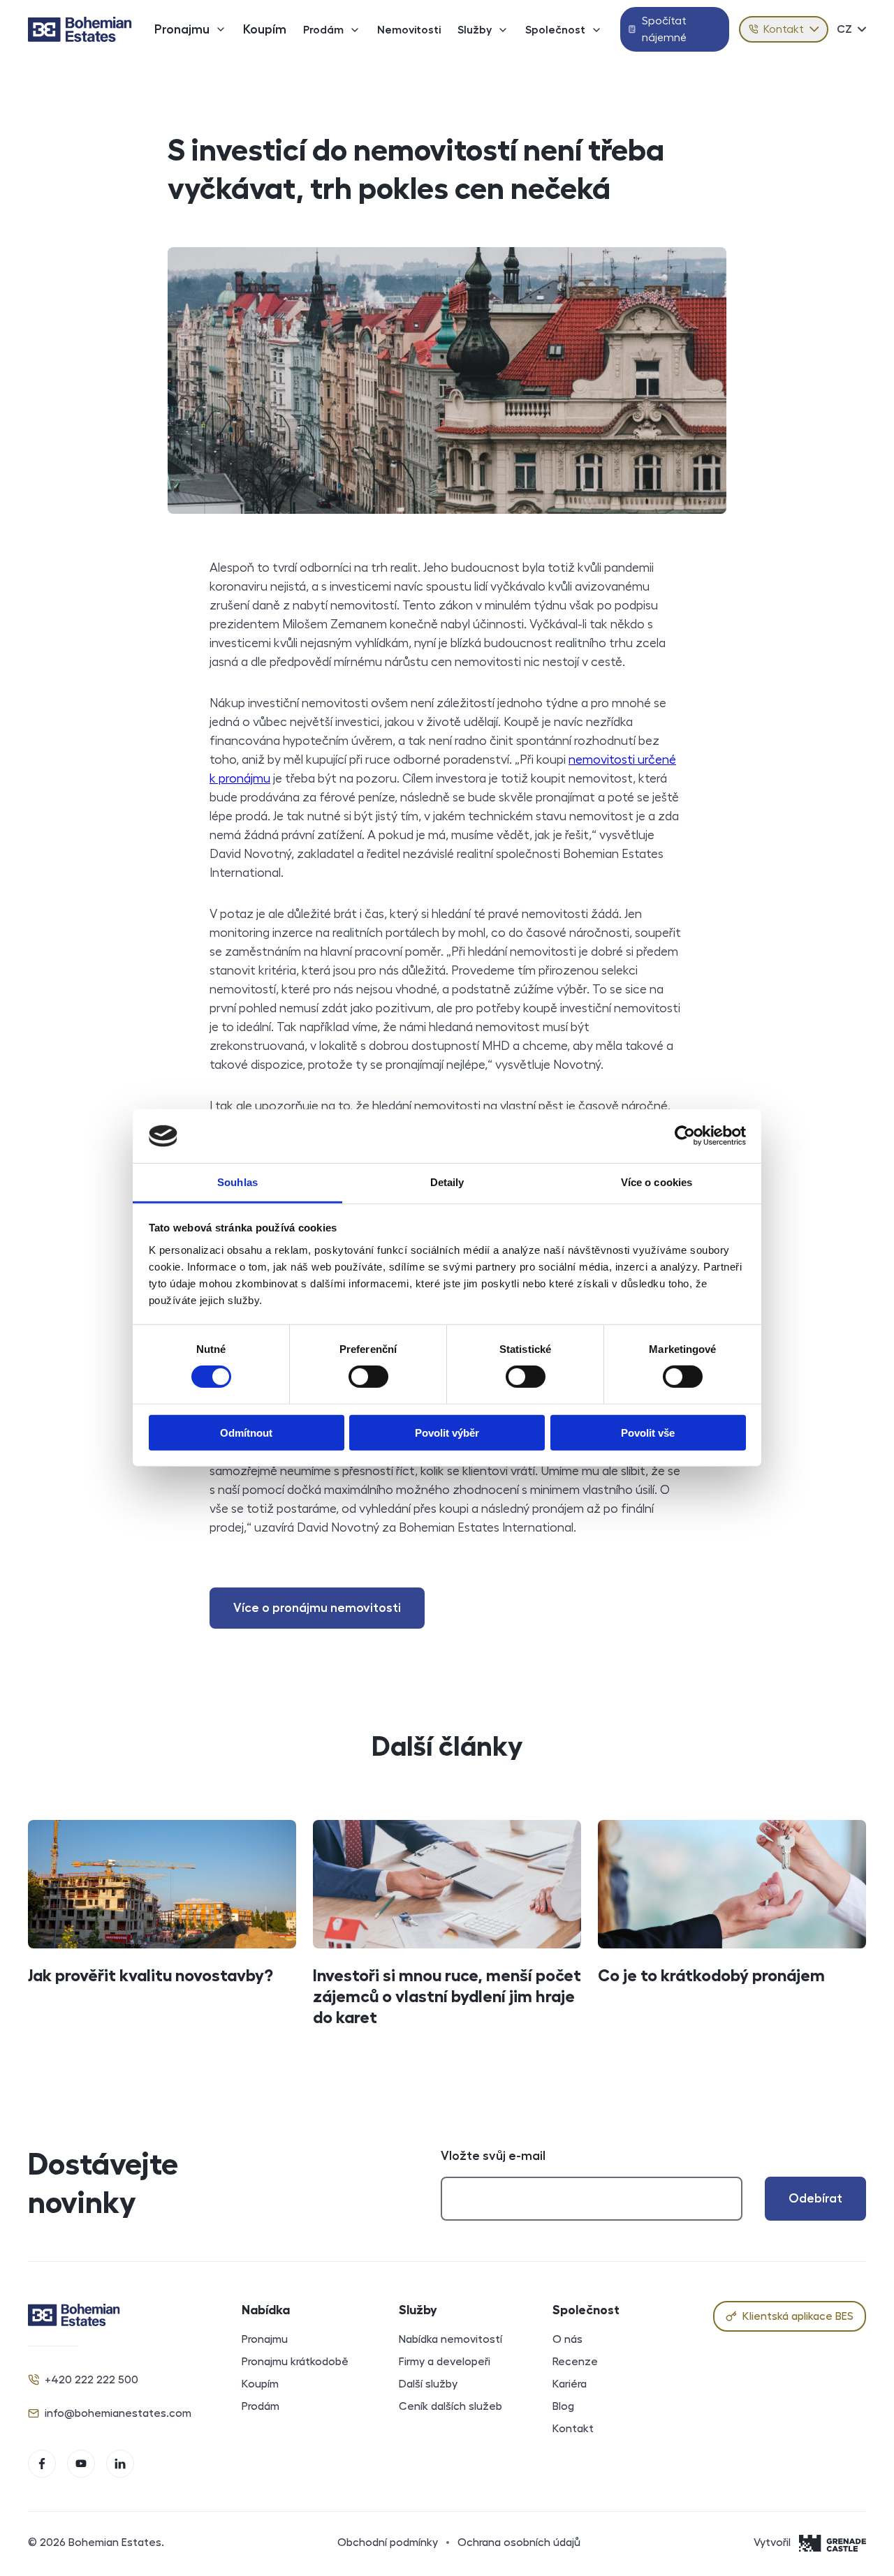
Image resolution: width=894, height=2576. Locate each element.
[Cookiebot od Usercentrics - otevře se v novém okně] (685, 1136)
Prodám (323, 30)
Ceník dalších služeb (450, 2406)
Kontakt (784, 29)
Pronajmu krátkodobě (295, 2362)
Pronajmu (182, 29)
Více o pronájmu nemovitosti (317, 1608)
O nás (567, 2339)
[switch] (368, 1377)
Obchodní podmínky (388, 2542)
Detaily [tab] (447, 1182)
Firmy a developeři (445, 2362)
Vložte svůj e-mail (493, 2156)
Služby (475, 30)
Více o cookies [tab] (657, 1182)
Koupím (265, 29)
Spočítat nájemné (664, 29)
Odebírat (815, 2198)
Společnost (555, 30)
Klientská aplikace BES (798, 2316)
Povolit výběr (447, 1432)
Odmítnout (246, 1432)
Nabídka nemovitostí (450, 2339)
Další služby (428, 2384)
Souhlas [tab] (237, 1182)
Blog (563, 2406)
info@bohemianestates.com (118, 2413)
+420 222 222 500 (91, 2380)
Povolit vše (648, 1432)
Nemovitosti (409, 30)
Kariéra (570, 2384)
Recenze (575, 2362)
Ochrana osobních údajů (519, 2542)
